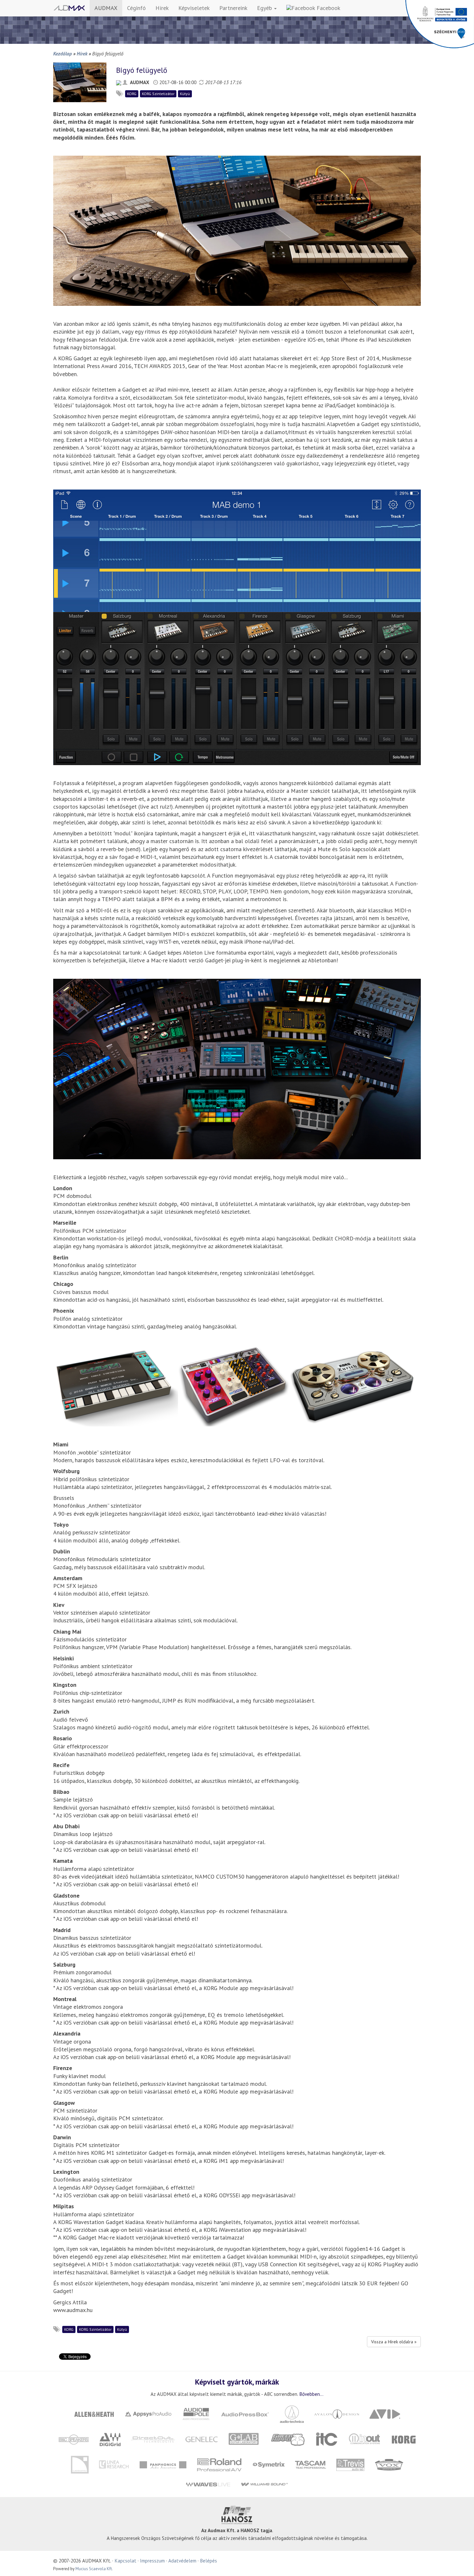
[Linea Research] (114, 2464)
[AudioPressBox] (245, 2413)
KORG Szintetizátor (158, 94)
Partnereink (233, 8)
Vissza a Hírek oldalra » (394, 2342)
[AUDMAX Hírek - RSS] (119, 82)
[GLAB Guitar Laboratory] (245, 2439)
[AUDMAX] (69, 8)
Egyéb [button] (265, 8)
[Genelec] (202, 2439)
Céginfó (136, 8)
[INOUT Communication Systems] (365, 2439)
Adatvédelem (182, 2561)
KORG (132, 94)
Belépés (208, 2561)
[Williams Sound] (264, 2484)
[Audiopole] (196, 2413)
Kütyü (185, 94)
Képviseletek (194, 8)
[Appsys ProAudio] (148, 2413)
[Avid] (385, 2413)
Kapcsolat (125, 2561)
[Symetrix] (268, 2464)
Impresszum (152, 2561)
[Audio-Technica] (292, 2413)
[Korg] (404, 2439)
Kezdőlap (63, 53)
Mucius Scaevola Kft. (94, 2569)
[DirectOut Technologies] (153, 2439)
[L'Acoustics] (80, 2464)
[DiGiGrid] (110, 2439)
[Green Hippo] (288, 2439)
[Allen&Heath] (94, 2413)
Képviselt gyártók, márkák (237, 2382)
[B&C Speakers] (74, 2439)
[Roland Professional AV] (219, 2464)
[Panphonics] (163, 2464)
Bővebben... (311, 2394)
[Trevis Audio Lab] (350, 2464)
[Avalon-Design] (337, 2413)
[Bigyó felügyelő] (80, 82)
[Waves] (208, 2484)
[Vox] (389, 2464)
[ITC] (327, 2439)
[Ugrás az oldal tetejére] (461, 2563)
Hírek (162, 8)
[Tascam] (310, 2464)
